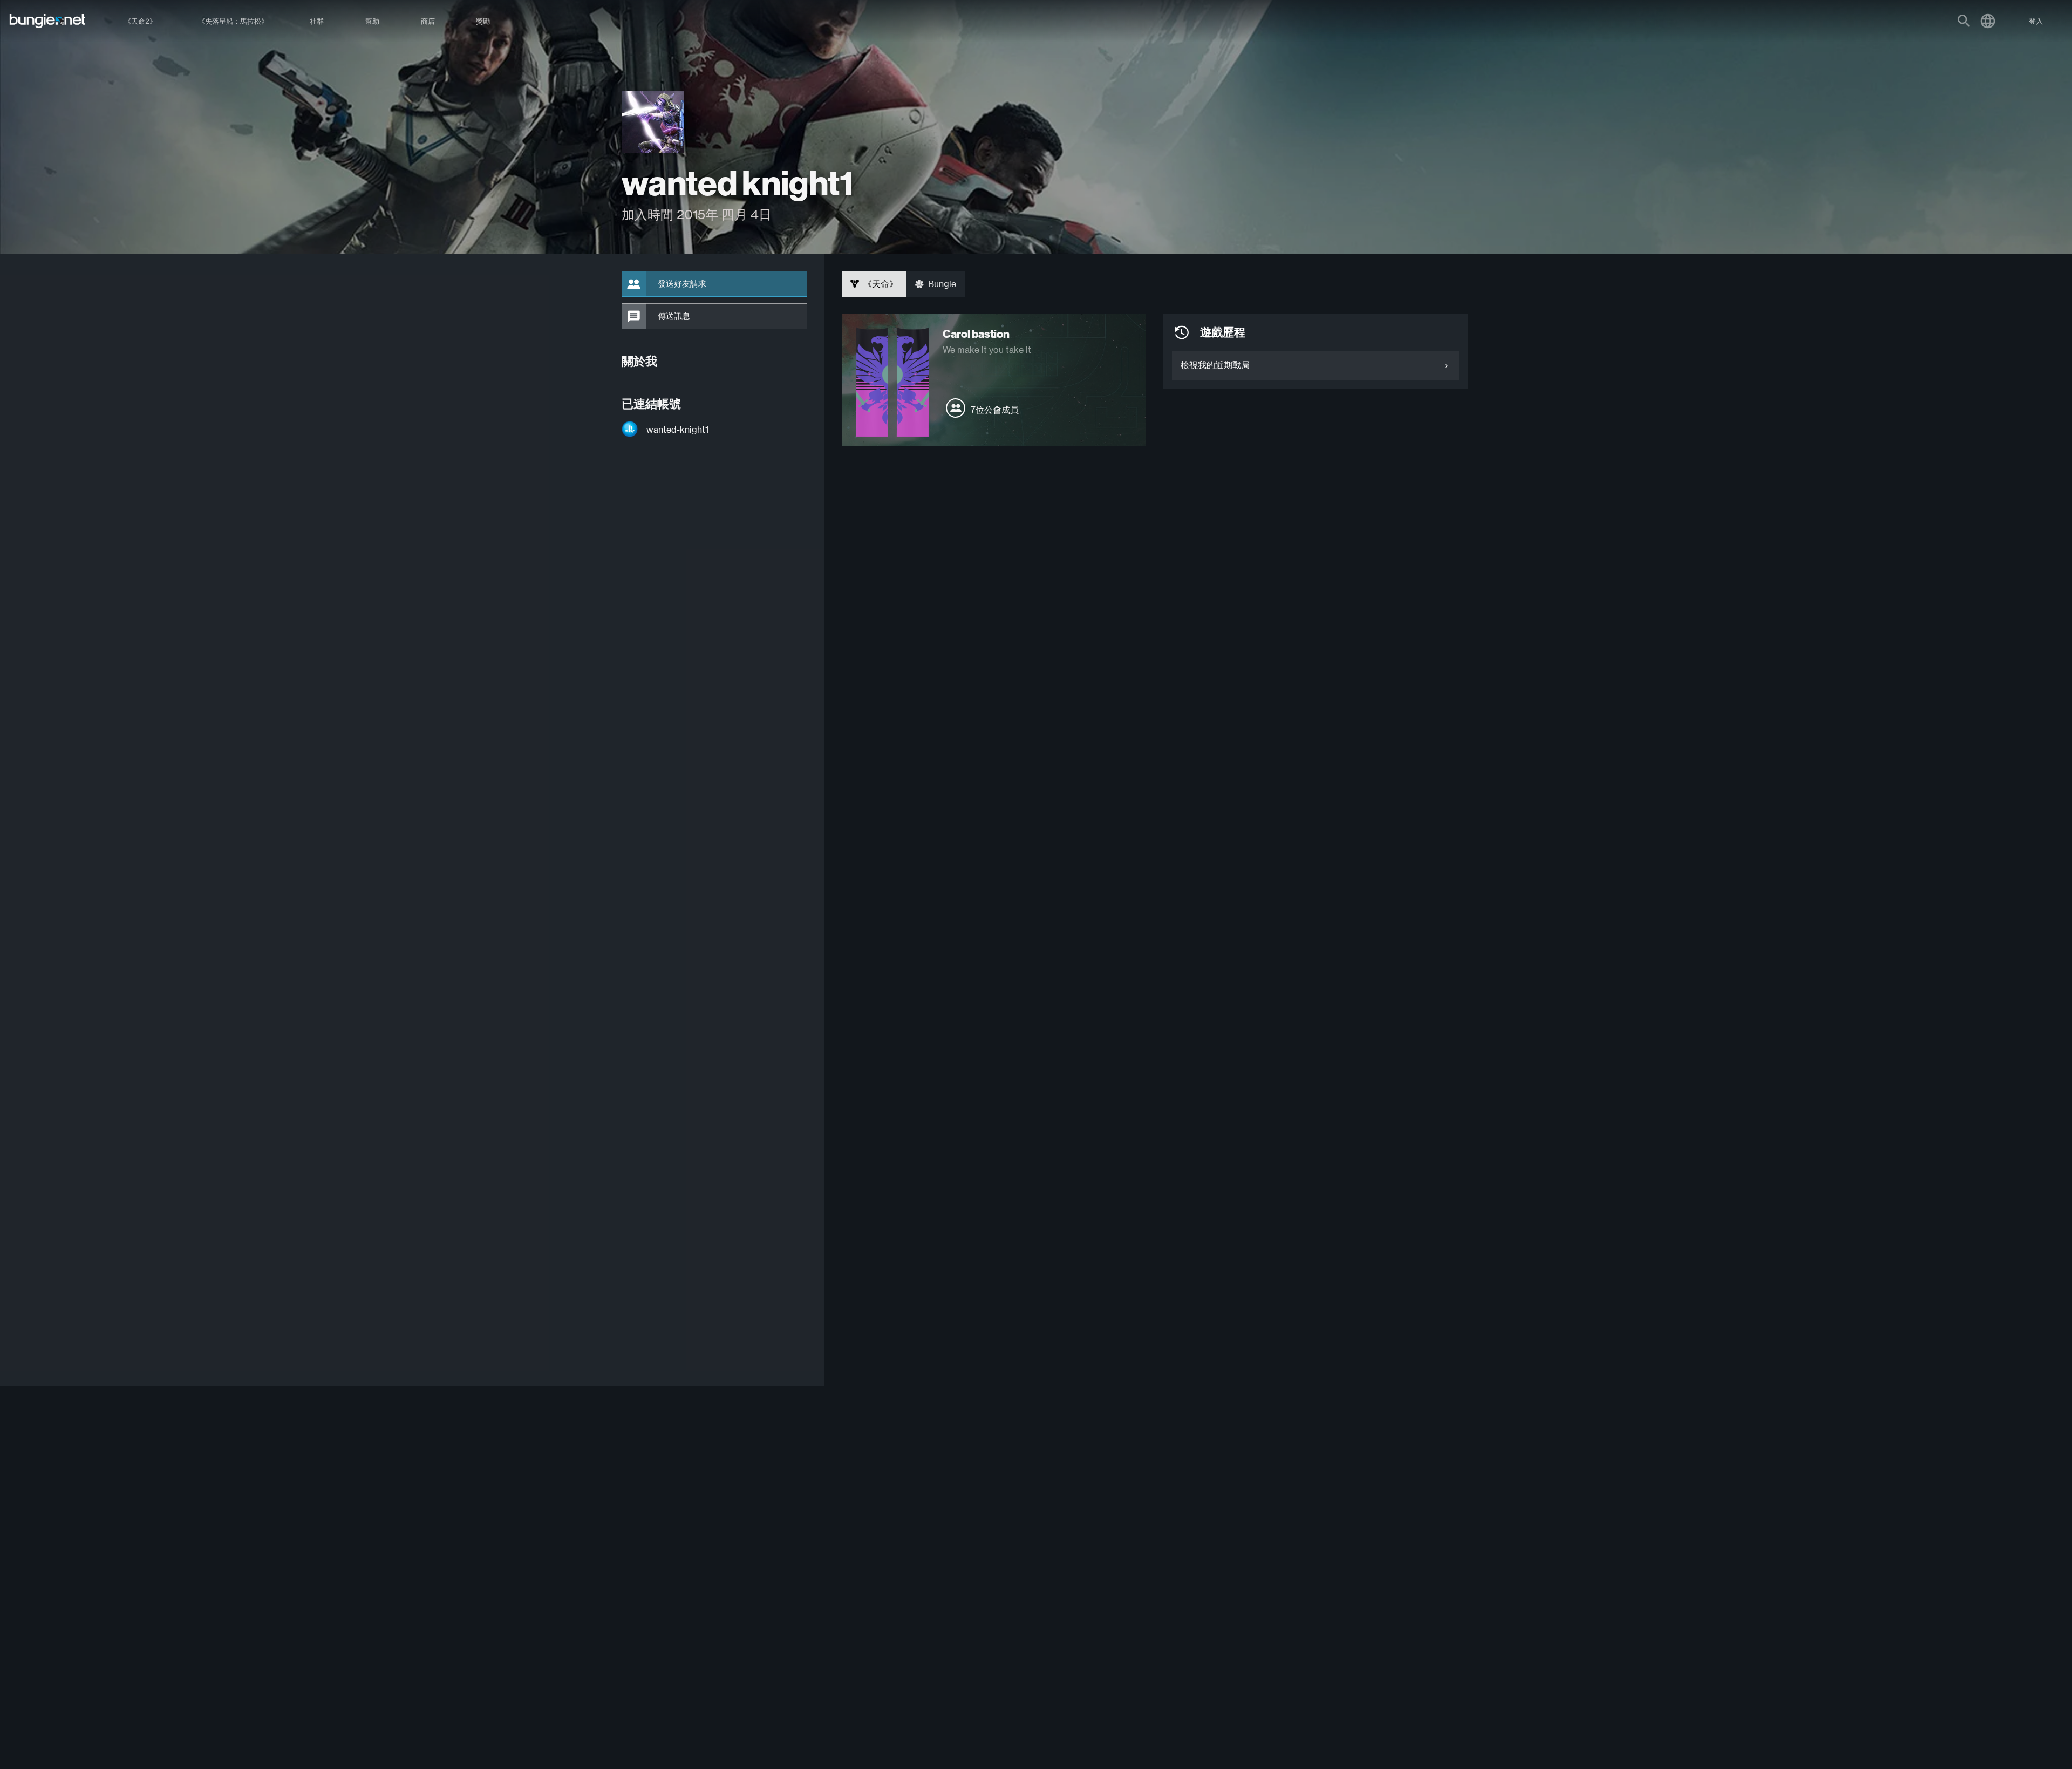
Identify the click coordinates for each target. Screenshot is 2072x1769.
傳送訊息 (674, 316)
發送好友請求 (682, 284)
